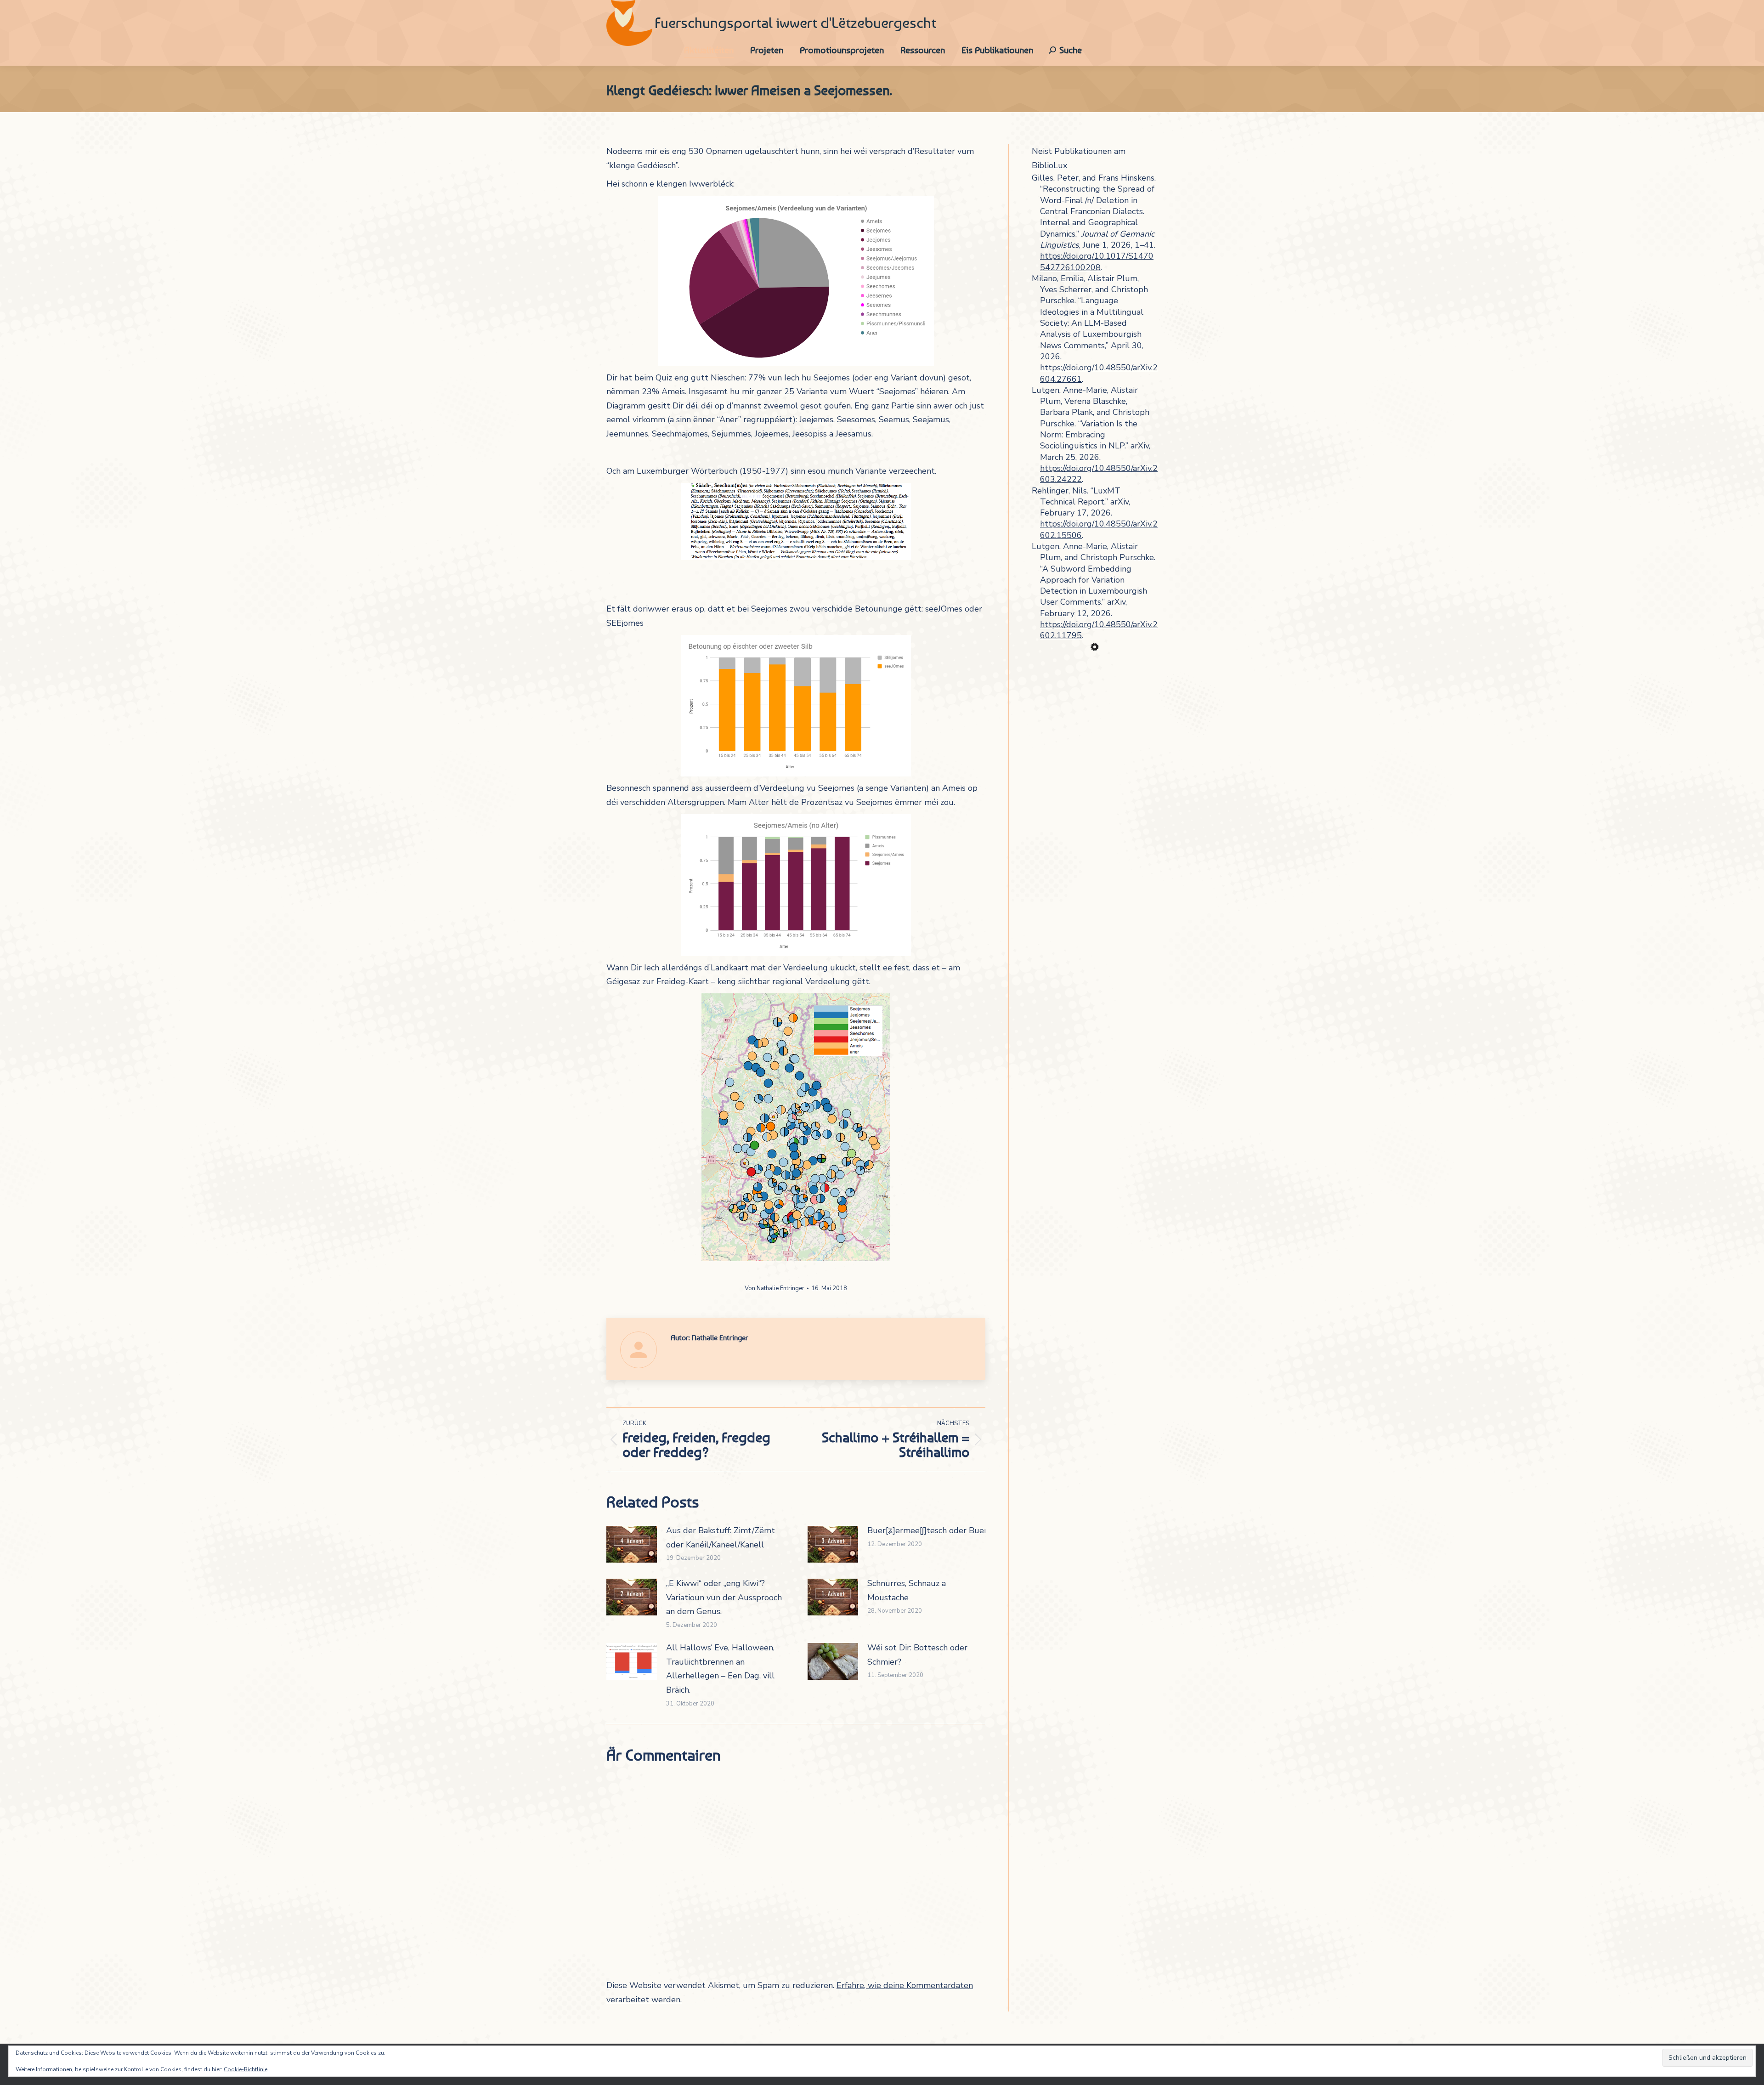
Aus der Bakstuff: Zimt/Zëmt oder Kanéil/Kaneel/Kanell (721, 1538)
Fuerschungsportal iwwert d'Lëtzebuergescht (795, 23)
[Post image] (632, 1544)
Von (775, 1288)
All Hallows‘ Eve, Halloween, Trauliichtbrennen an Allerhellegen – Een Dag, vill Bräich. (720, 1669)
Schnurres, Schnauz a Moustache (907, 1590)
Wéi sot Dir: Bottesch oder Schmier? (917, 1655)
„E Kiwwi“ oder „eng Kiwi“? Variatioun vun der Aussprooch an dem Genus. (724, 1597)
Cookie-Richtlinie (246, 2069)
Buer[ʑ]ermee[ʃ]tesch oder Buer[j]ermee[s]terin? (958, 1530)
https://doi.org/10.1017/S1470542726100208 (1097, 261)
